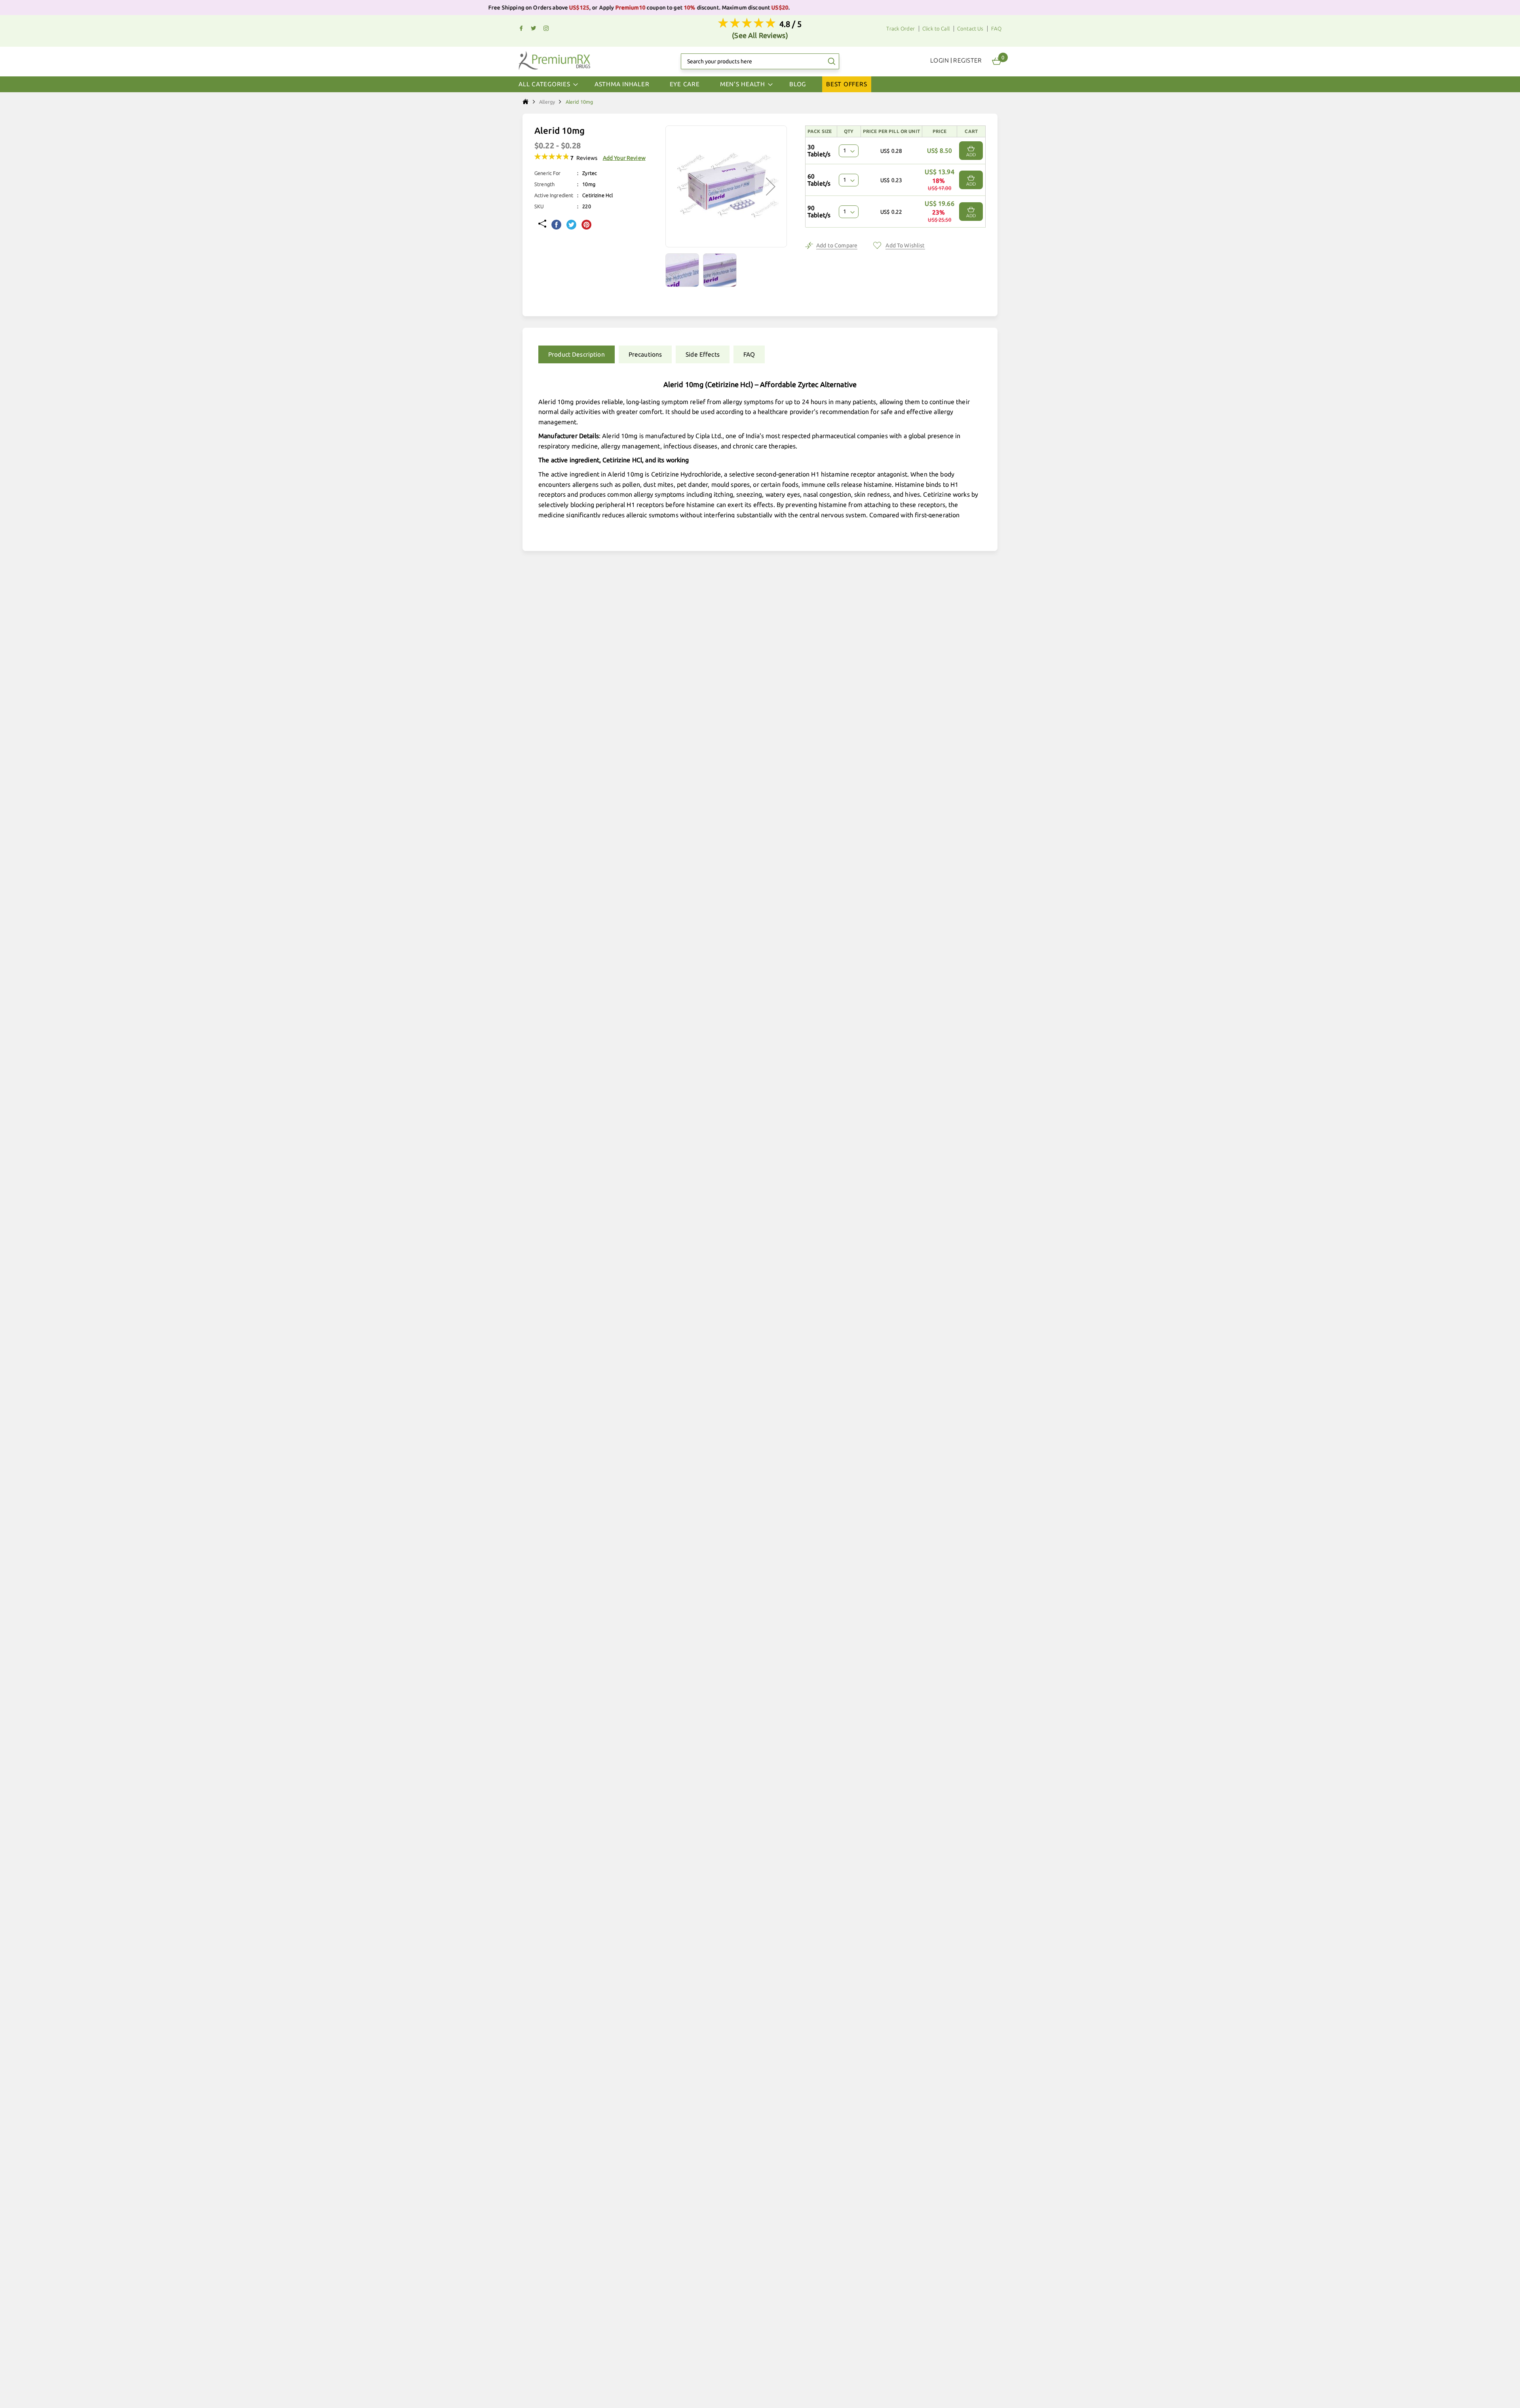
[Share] (542, 224)
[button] (684, 270)
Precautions (645, 354)
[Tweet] (571, 225)
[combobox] (760, 61)
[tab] (575, 354)
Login (940, 60)
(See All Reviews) (760, 35)
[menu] (760, 84)
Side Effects (703, 354)
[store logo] (554, 60)
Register (968, 60)
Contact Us (970, 29)
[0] (997, 61)
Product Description (577, 354)
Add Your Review (624, 158)
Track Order (901, 29)
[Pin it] (586, 225)
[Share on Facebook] (556, 225)
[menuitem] (622, 84)
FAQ (996, 29)
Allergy (547, 102)
